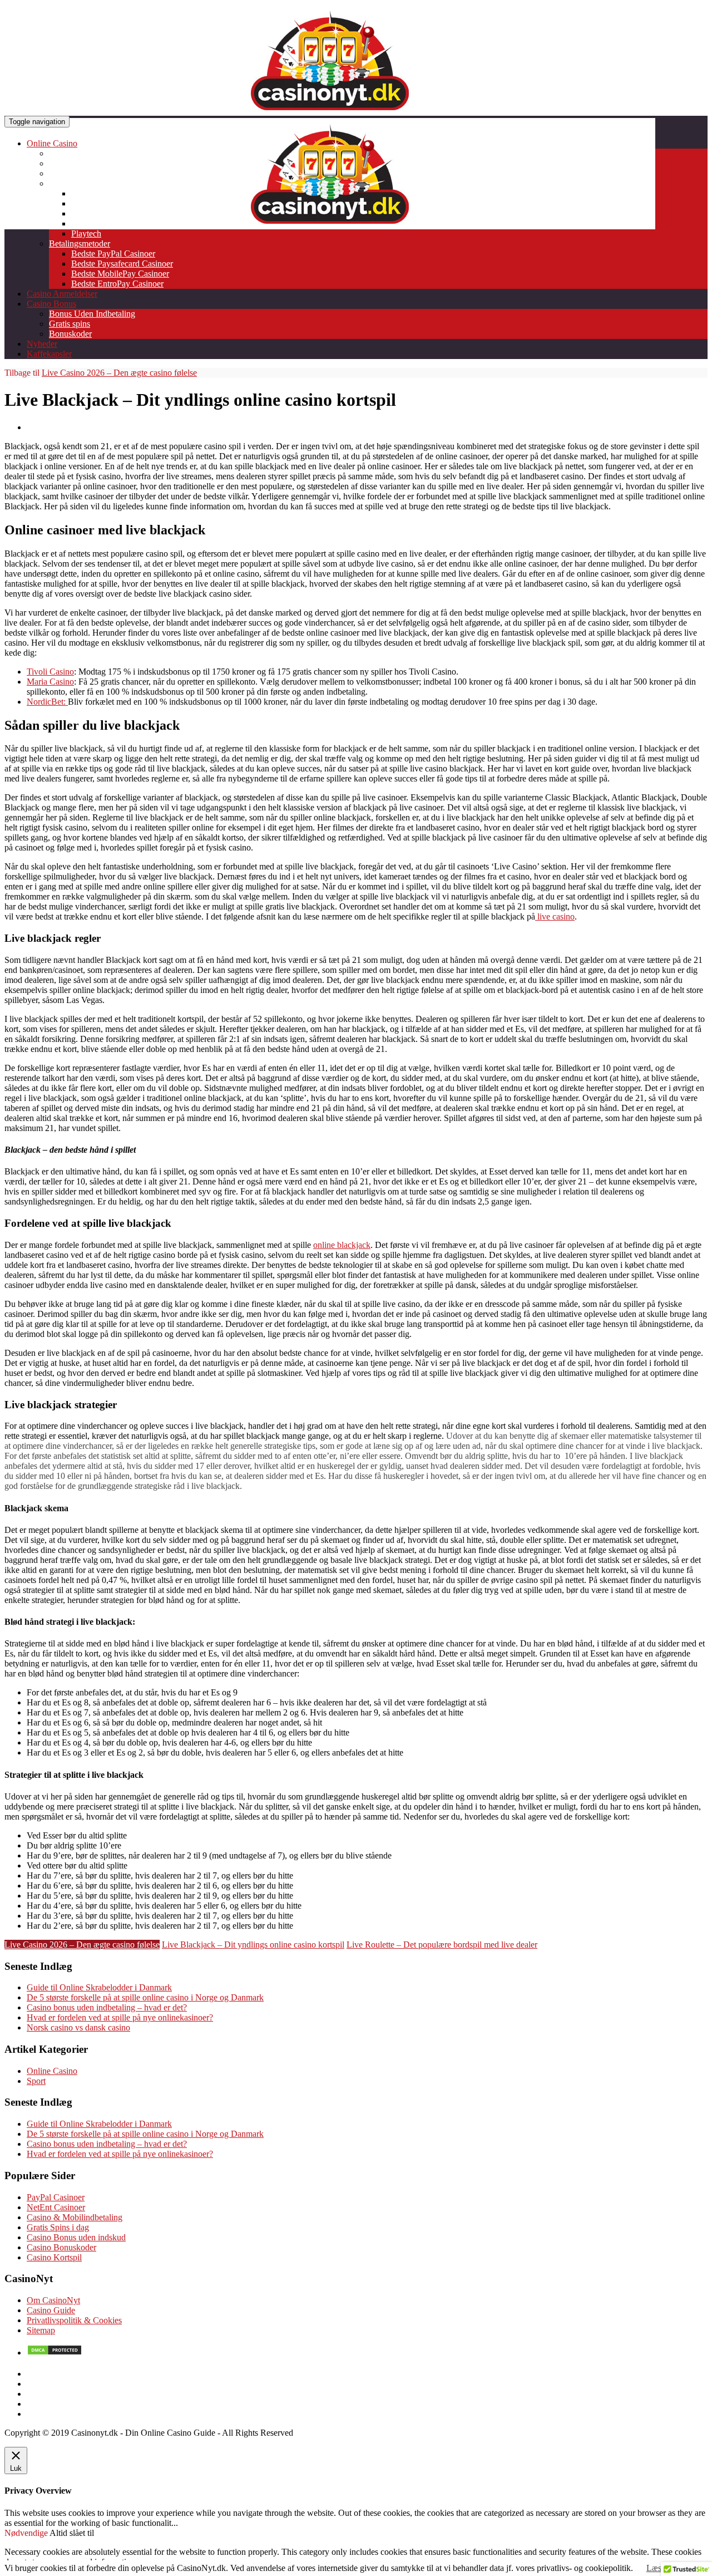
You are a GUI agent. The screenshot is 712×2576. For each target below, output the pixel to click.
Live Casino (70, 173)
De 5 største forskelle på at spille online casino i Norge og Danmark (145, 1997)
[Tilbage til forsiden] (330, 226)
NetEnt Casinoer (56, 2207)
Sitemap (41, 2330)
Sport (36, 2081)
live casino (555, 916)
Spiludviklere (72, 183)
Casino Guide (51, 2310)
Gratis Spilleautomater (88, 163)
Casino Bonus (51, 304)
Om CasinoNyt (53, 2300)
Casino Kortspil (54, 2257)
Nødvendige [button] (27, 2533)
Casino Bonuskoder (61, 2247)
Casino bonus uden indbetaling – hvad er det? (107, 2007)
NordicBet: (47, 702)
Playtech (86, 233)
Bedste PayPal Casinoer (113, 254)
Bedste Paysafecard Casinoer (122, 264)
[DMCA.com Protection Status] (55, 2353)
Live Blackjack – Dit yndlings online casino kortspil (253, 1945)
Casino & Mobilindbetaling (75, 2217)
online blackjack (342, 1245)
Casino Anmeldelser (62, 294)
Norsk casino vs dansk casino (78, 2027)
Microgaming (95, 213)
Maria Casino (50, 682)
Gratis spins (70, 324)
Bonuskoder (70, 334)
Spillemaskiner (75, 153)
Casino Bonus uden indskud (76, 2237)
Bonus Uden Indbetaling (92, 314)
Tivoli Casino (50, 672)
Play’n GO (90, 223)
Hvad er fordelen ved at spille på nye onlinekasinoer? (120, 2017)
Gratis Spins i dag (58, 2227)
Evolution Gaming (104, 203)
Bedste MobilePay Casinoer (120, 274)
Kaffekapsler (49, 354)
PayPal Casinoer (56, 2197)
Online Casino (52, 143)
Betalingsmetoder (80, 244)
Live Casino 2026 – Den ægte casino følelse (119, 373)
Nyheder (42, 344)
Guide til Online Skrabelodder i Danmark (99, 1987)
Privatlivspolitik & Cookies (74, 2320)
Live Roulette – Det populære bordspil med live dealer (442, 1945)
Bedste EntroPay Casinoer (117, 284)
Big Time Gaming (103, 193)
